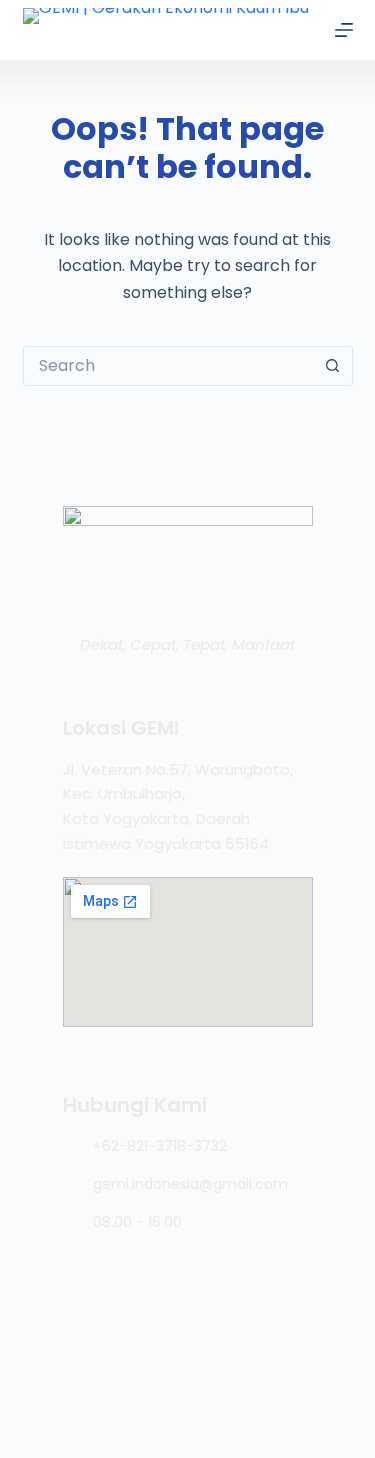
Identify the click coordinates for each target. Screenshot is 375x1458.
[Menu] (344, 30)
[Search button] (333, 366)
